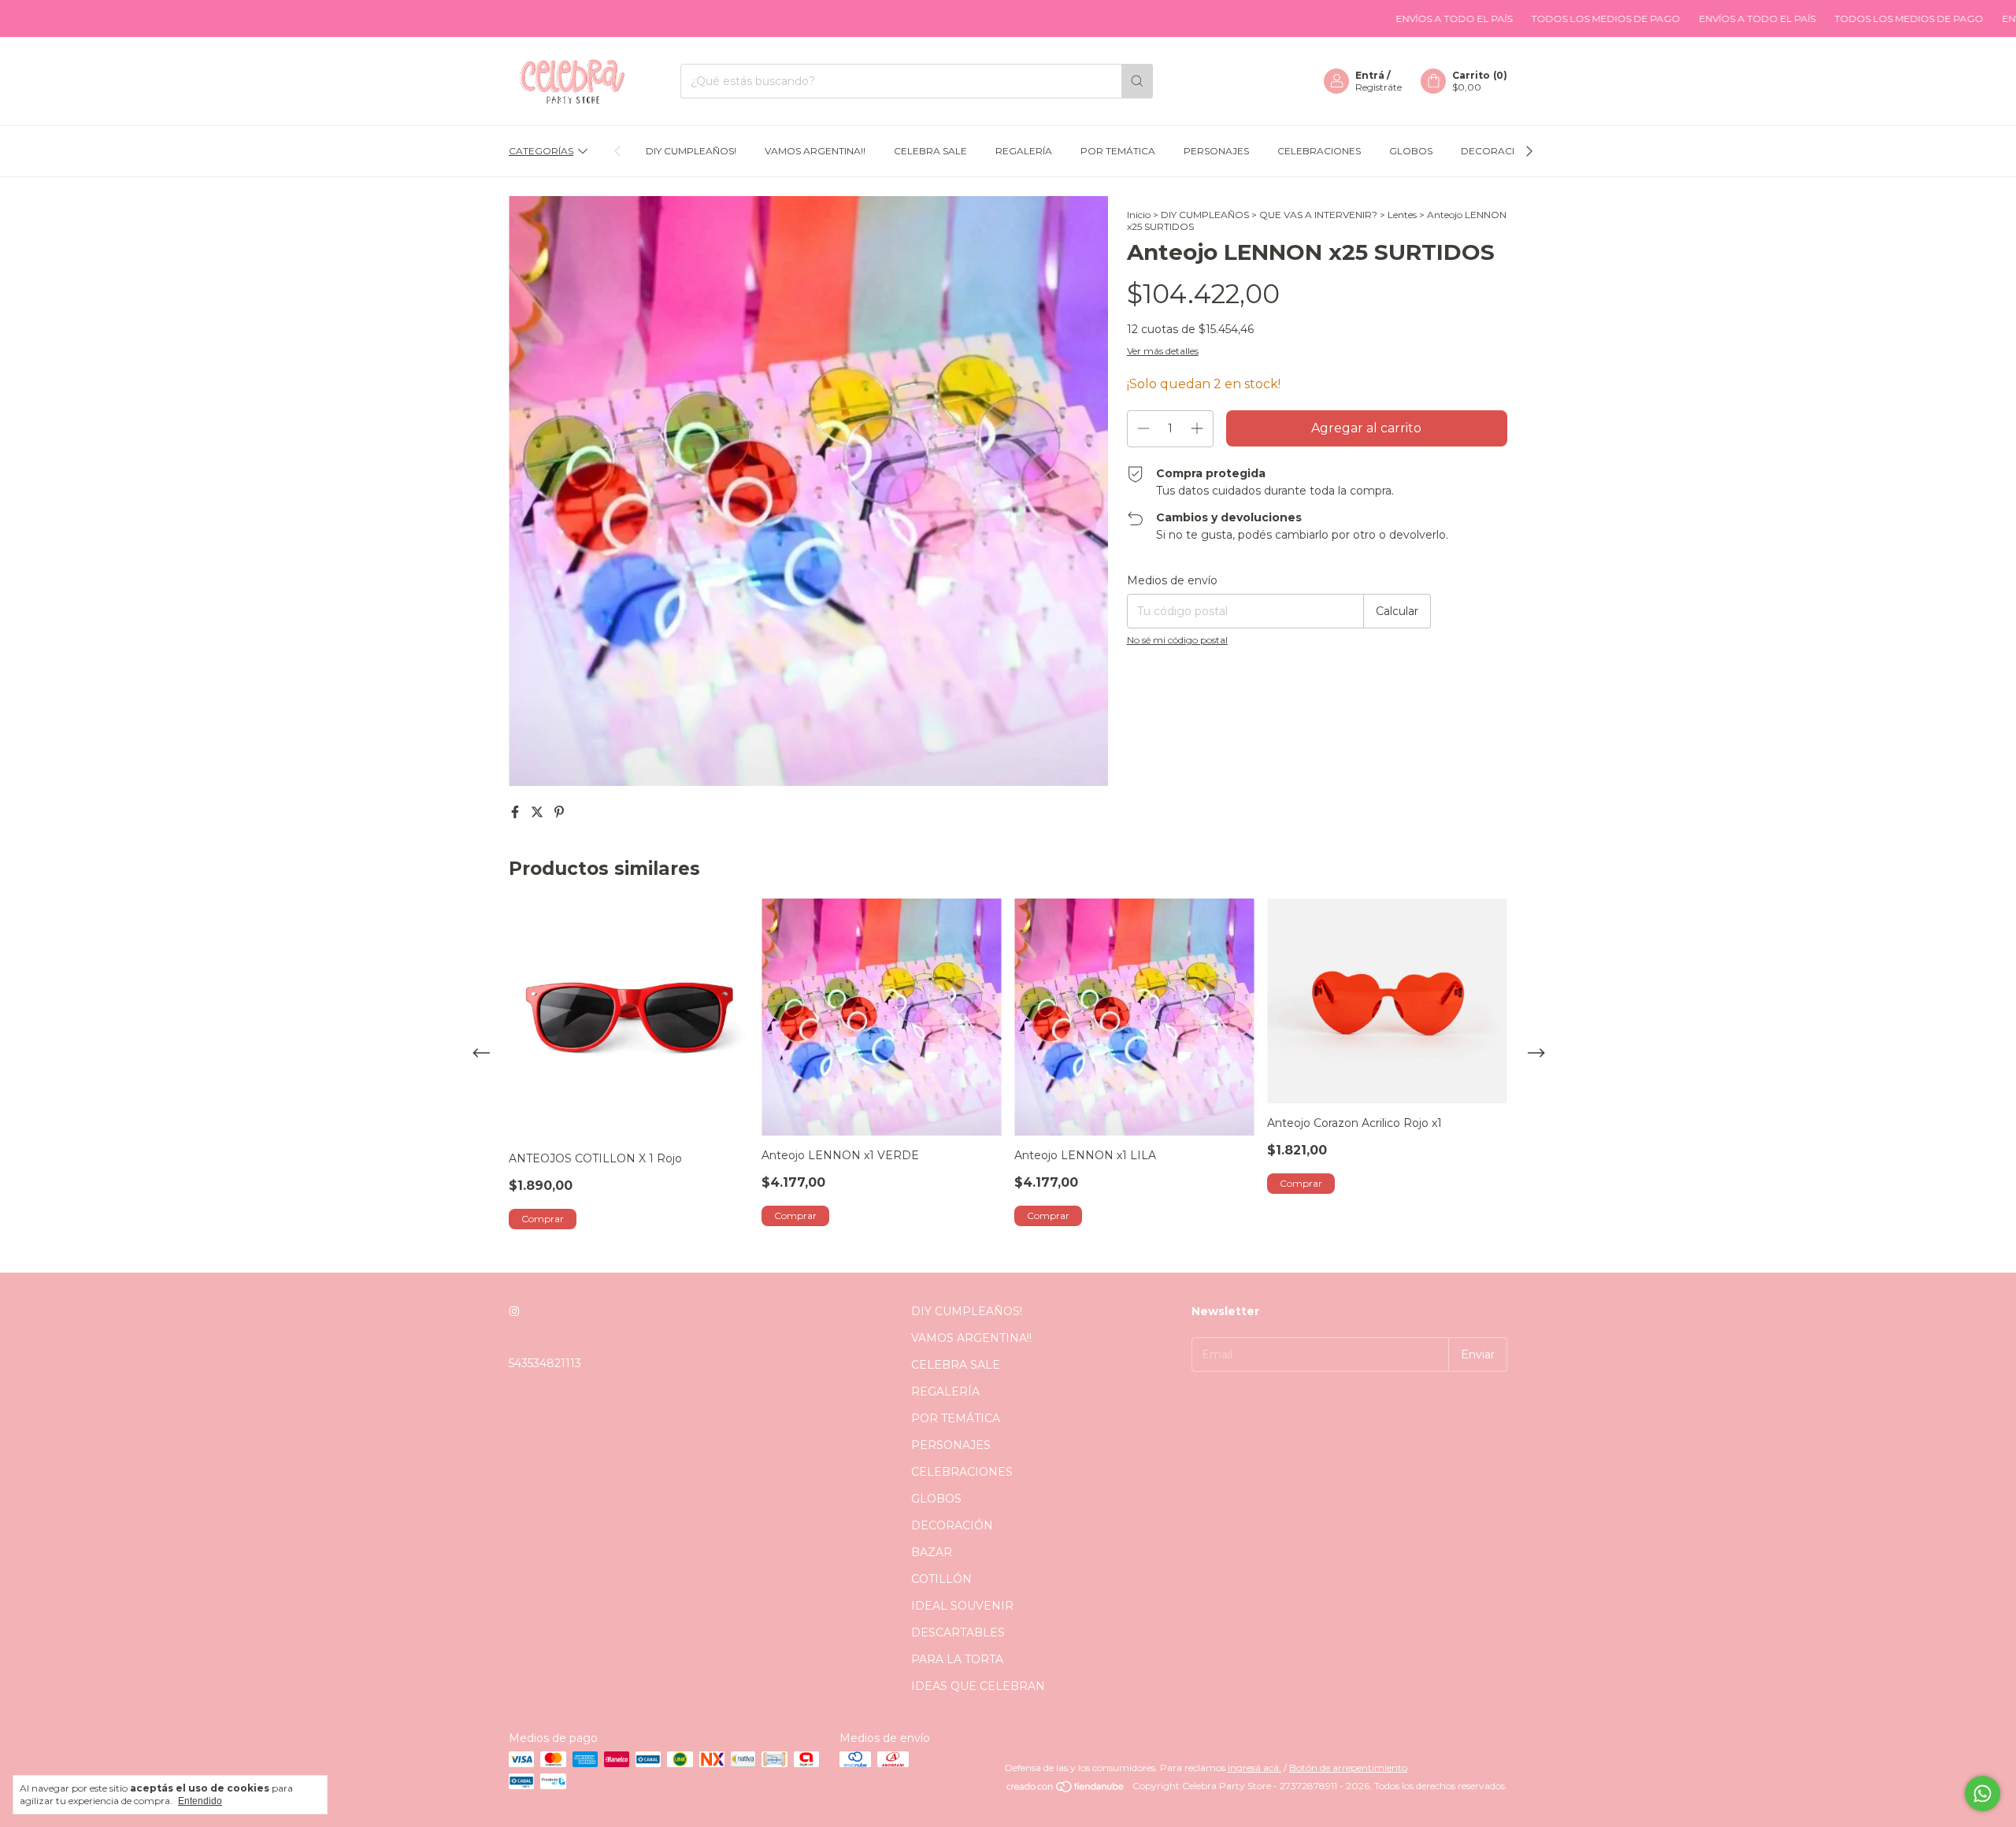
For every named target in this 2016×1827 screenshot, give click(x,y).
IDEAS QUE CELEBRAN (978, 1686)
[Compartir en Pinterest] (559, 812)
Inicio (1139, 215)
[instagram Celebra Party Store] (514, 1311)
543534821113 (545, 1363)
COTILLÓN (941, 1579)
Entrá (1370, 75)
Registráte (1379, 87)
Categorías (541, 151)
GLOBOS (1411, 151)
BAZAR (932, 1552)
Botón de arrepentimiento (1348, 1768)
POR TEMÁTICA (1118, 151)
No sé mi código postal (1177, 640)
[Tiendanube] (1066, 1790)
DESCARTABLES (958, 1632)
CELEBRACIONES (1319, 151)
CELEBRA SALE (930, 151)
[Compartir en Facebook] (517, 812)
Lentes (1402, 215)
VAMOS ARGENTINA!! (815, 151)
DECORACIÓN (1495, 151)
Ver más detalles (1163, 351)
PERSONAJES (1216, 151)
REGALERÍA (1024, 151)
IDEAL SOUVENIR (962, 1606)
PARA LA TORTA (957, 1659)
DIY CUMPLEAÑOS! (691, 151)
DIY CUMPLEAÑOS (1205, 215)
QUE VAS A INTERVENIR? (1318, 215)
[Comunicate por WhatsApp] (1983, 1794)
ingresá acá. (1254, 1768)
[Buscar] (1137, 81)
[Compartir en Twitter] (539, 812)
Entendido (200, 1801)
